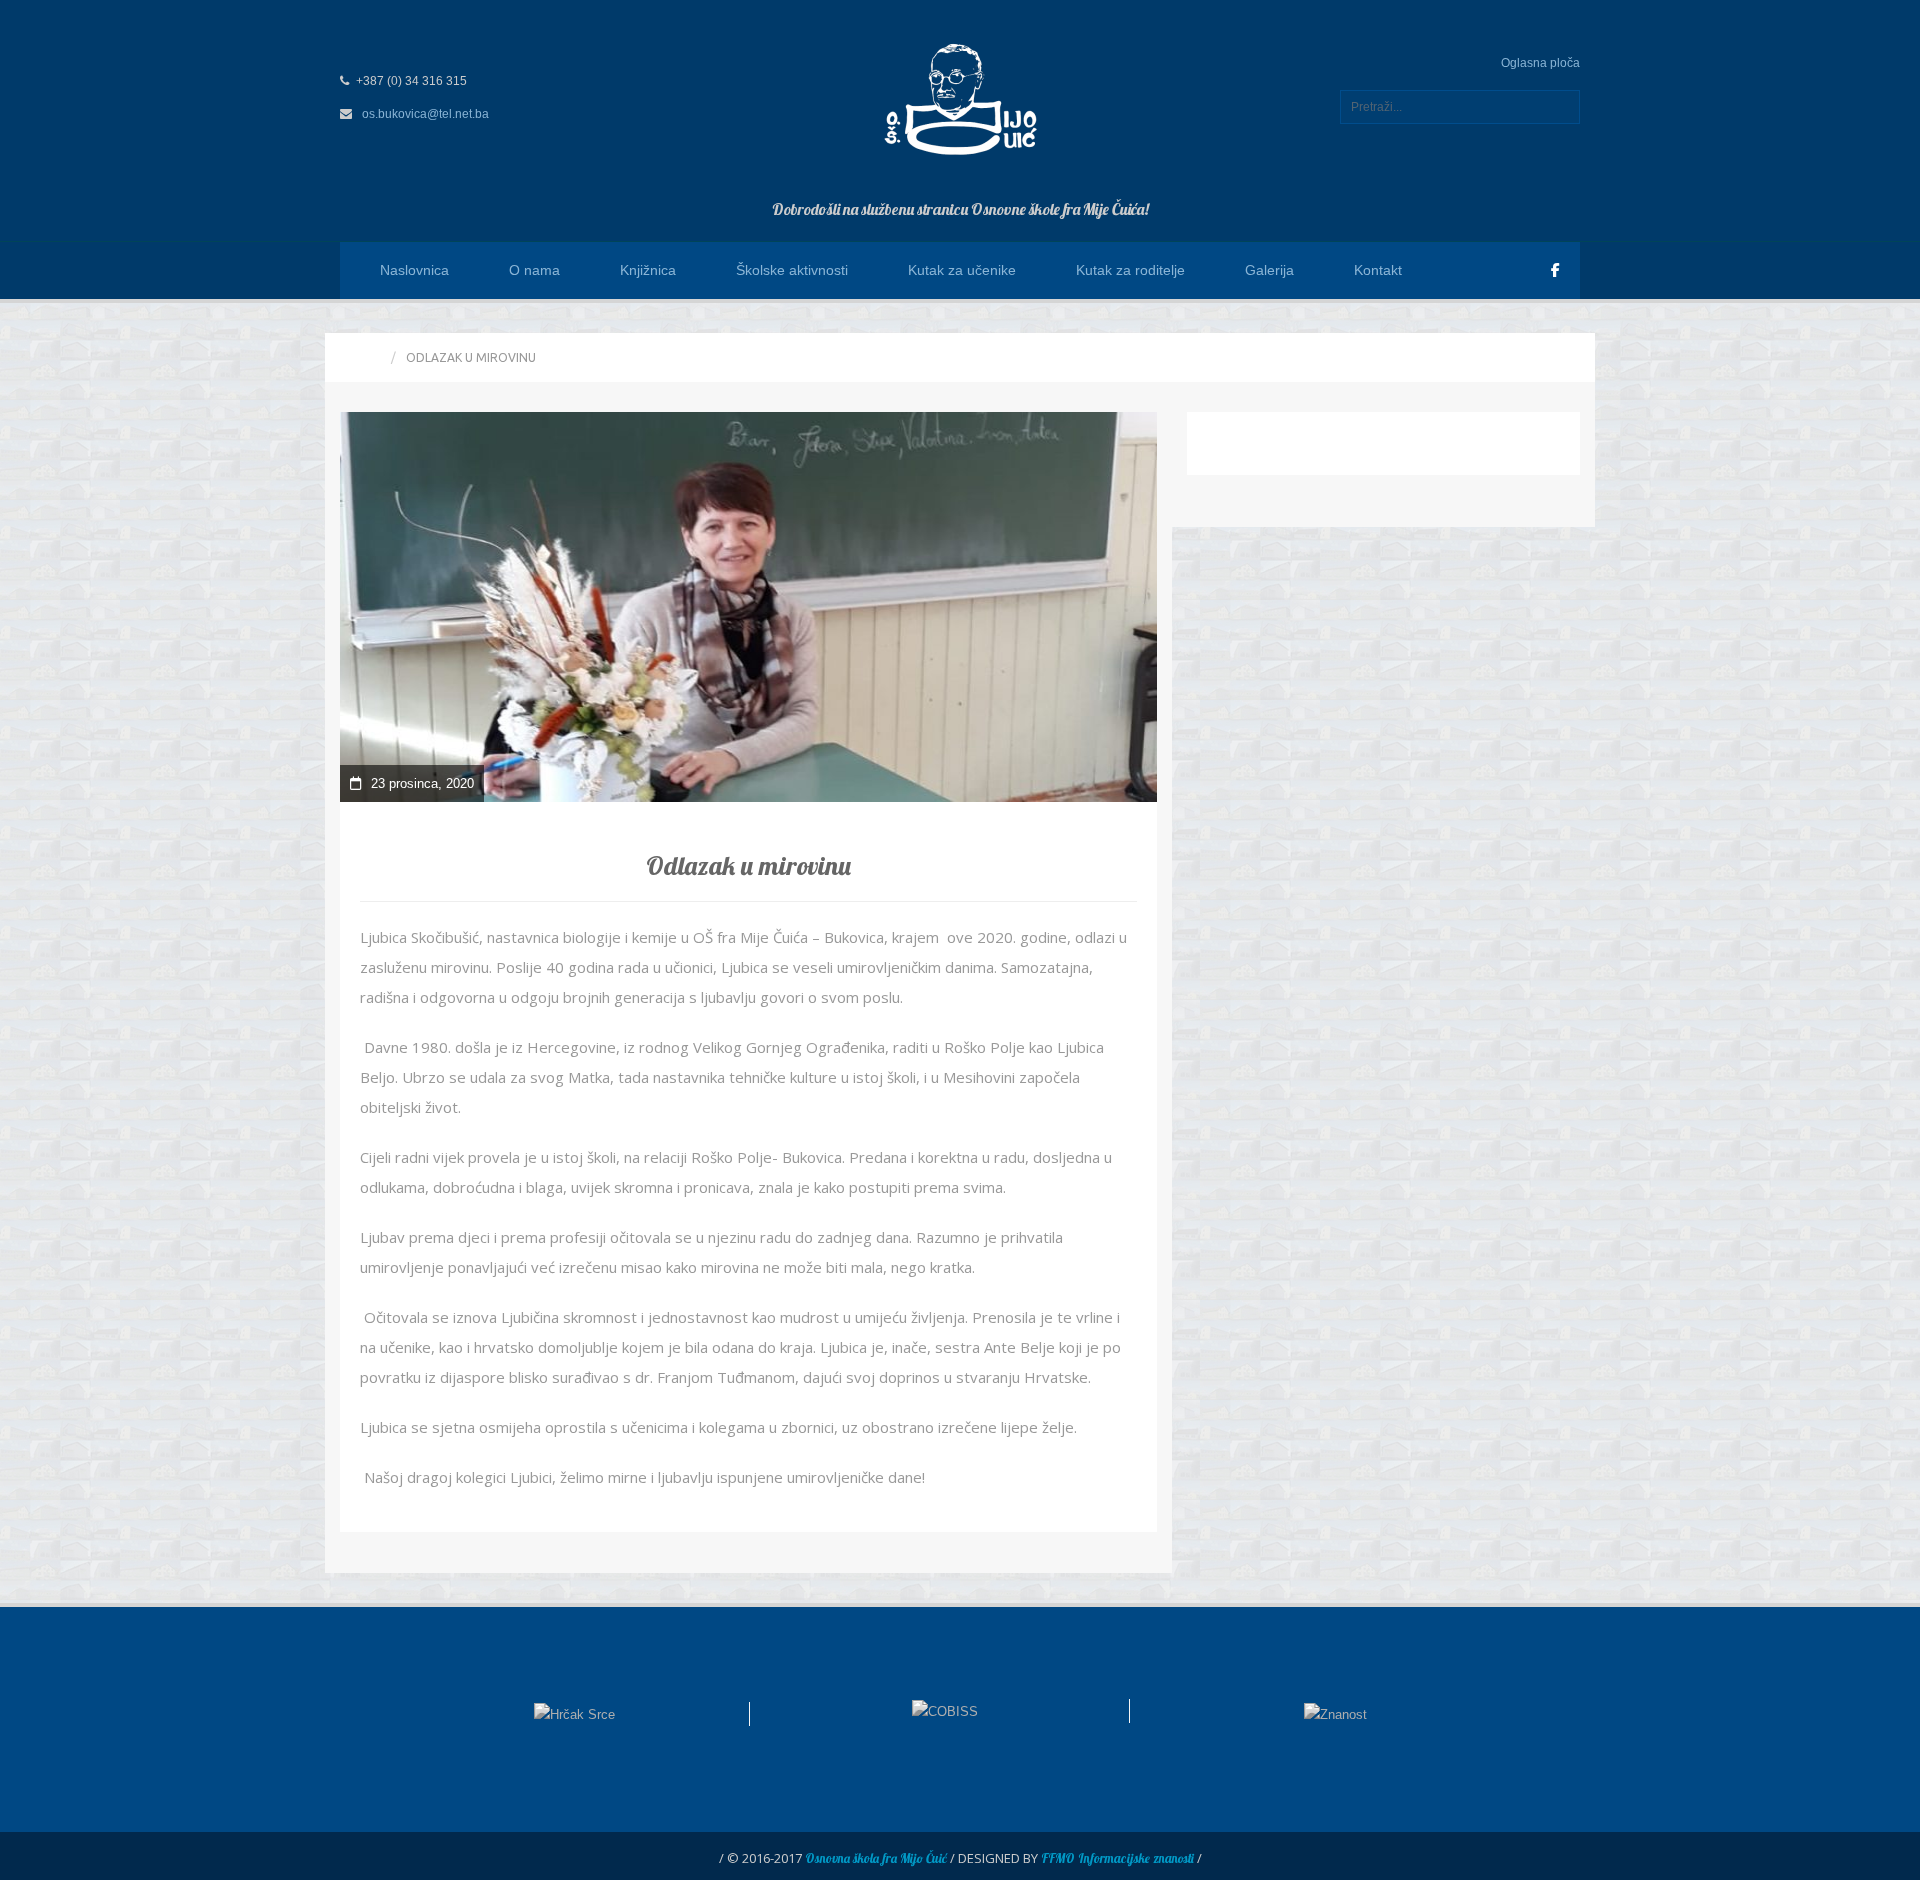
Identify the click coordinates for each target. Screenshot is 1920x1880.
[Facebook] (1555, 270)
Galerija (1269, 270)
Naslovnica (414, 270)
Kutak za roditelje (1130, 270)
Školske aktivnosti (792, 270)
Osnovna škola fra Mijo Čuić (876, 1858)
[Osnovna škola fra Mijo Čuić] (960, 98)
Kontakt (1378, 270)
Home (363, 357)
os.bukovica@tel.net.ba (425, 114)
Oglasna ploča (1540, 63)
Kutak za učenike (962, 270)
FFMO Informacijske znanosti (1117, 1858)
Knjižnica (648, 270)
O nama (534, 270)
